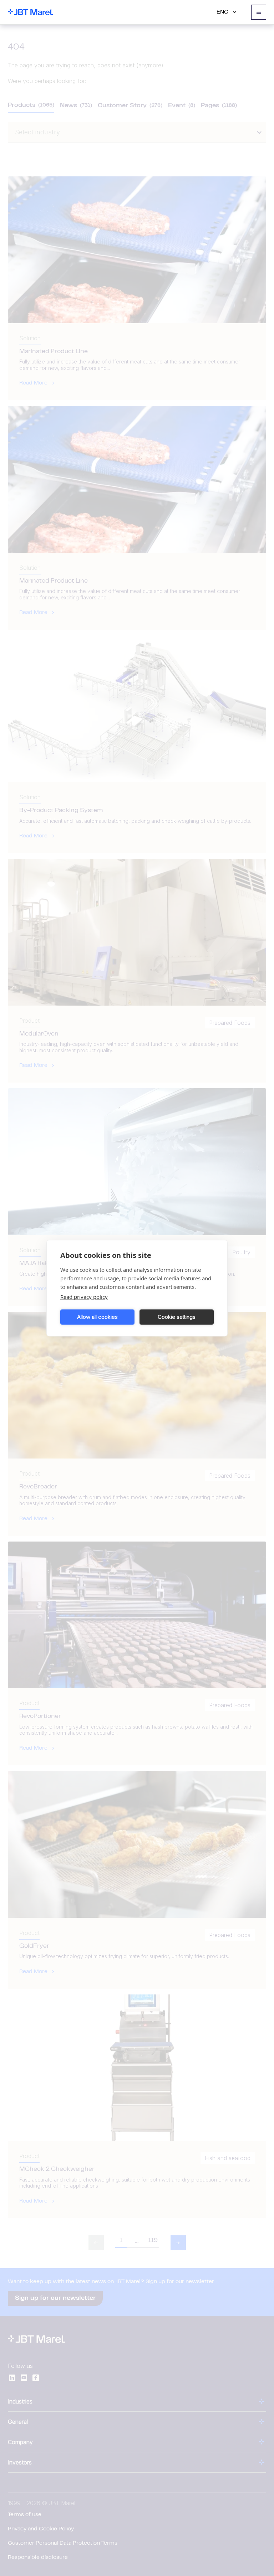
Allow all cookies (97, 1317)
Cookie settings (177, 1317)
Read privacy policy (84, 1296)
